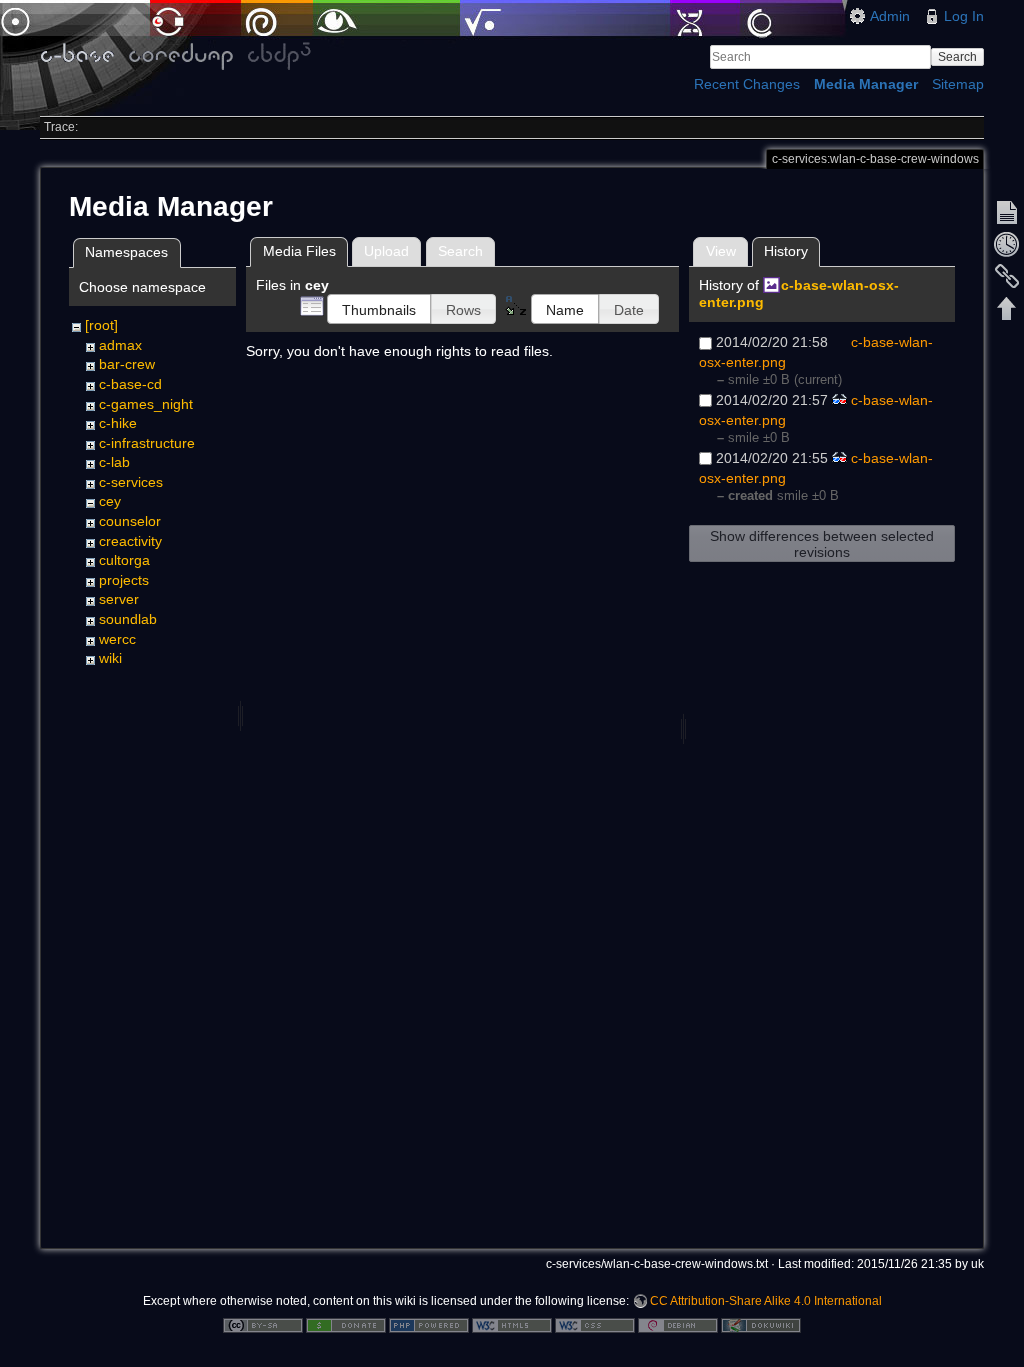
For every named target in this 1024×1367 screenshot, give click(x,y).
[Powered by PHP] (429, 1324)
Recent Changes (747, 84)
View (721, 251)
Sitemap (958, 84)
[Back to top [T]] (1007, 308)
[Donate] (346, 1324)
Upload (386, 251)
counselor (130, 521)
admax (120, 345)
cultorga (124, 560)
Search (957, 57)
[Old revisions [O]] (1007, 244)
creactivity (130, 541)
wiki (110, 658)
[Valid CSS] (595, 1324)
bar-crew (127, 364)
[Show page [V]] (1007, 212)
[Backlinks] (1007, 276)
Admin (890, 16)
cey (110, 501)
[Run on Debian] (678, 1324)
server (119, 599)
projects (124, 580)
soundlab (128, 619)
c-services (131, 482)
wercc (117, 639)
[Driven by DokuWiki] (761, 1324)
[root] (101, 325)
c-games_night (146, 404)
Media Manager (866, 84)
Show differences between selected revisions (822, 544)
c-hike (118, 423)
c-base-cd (130, 384)
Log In (964, 16)
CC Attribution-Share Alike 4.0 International (766, 1301)
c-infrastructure (147, 443)
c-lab (114, 462)
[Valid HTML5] (512, 1324)
